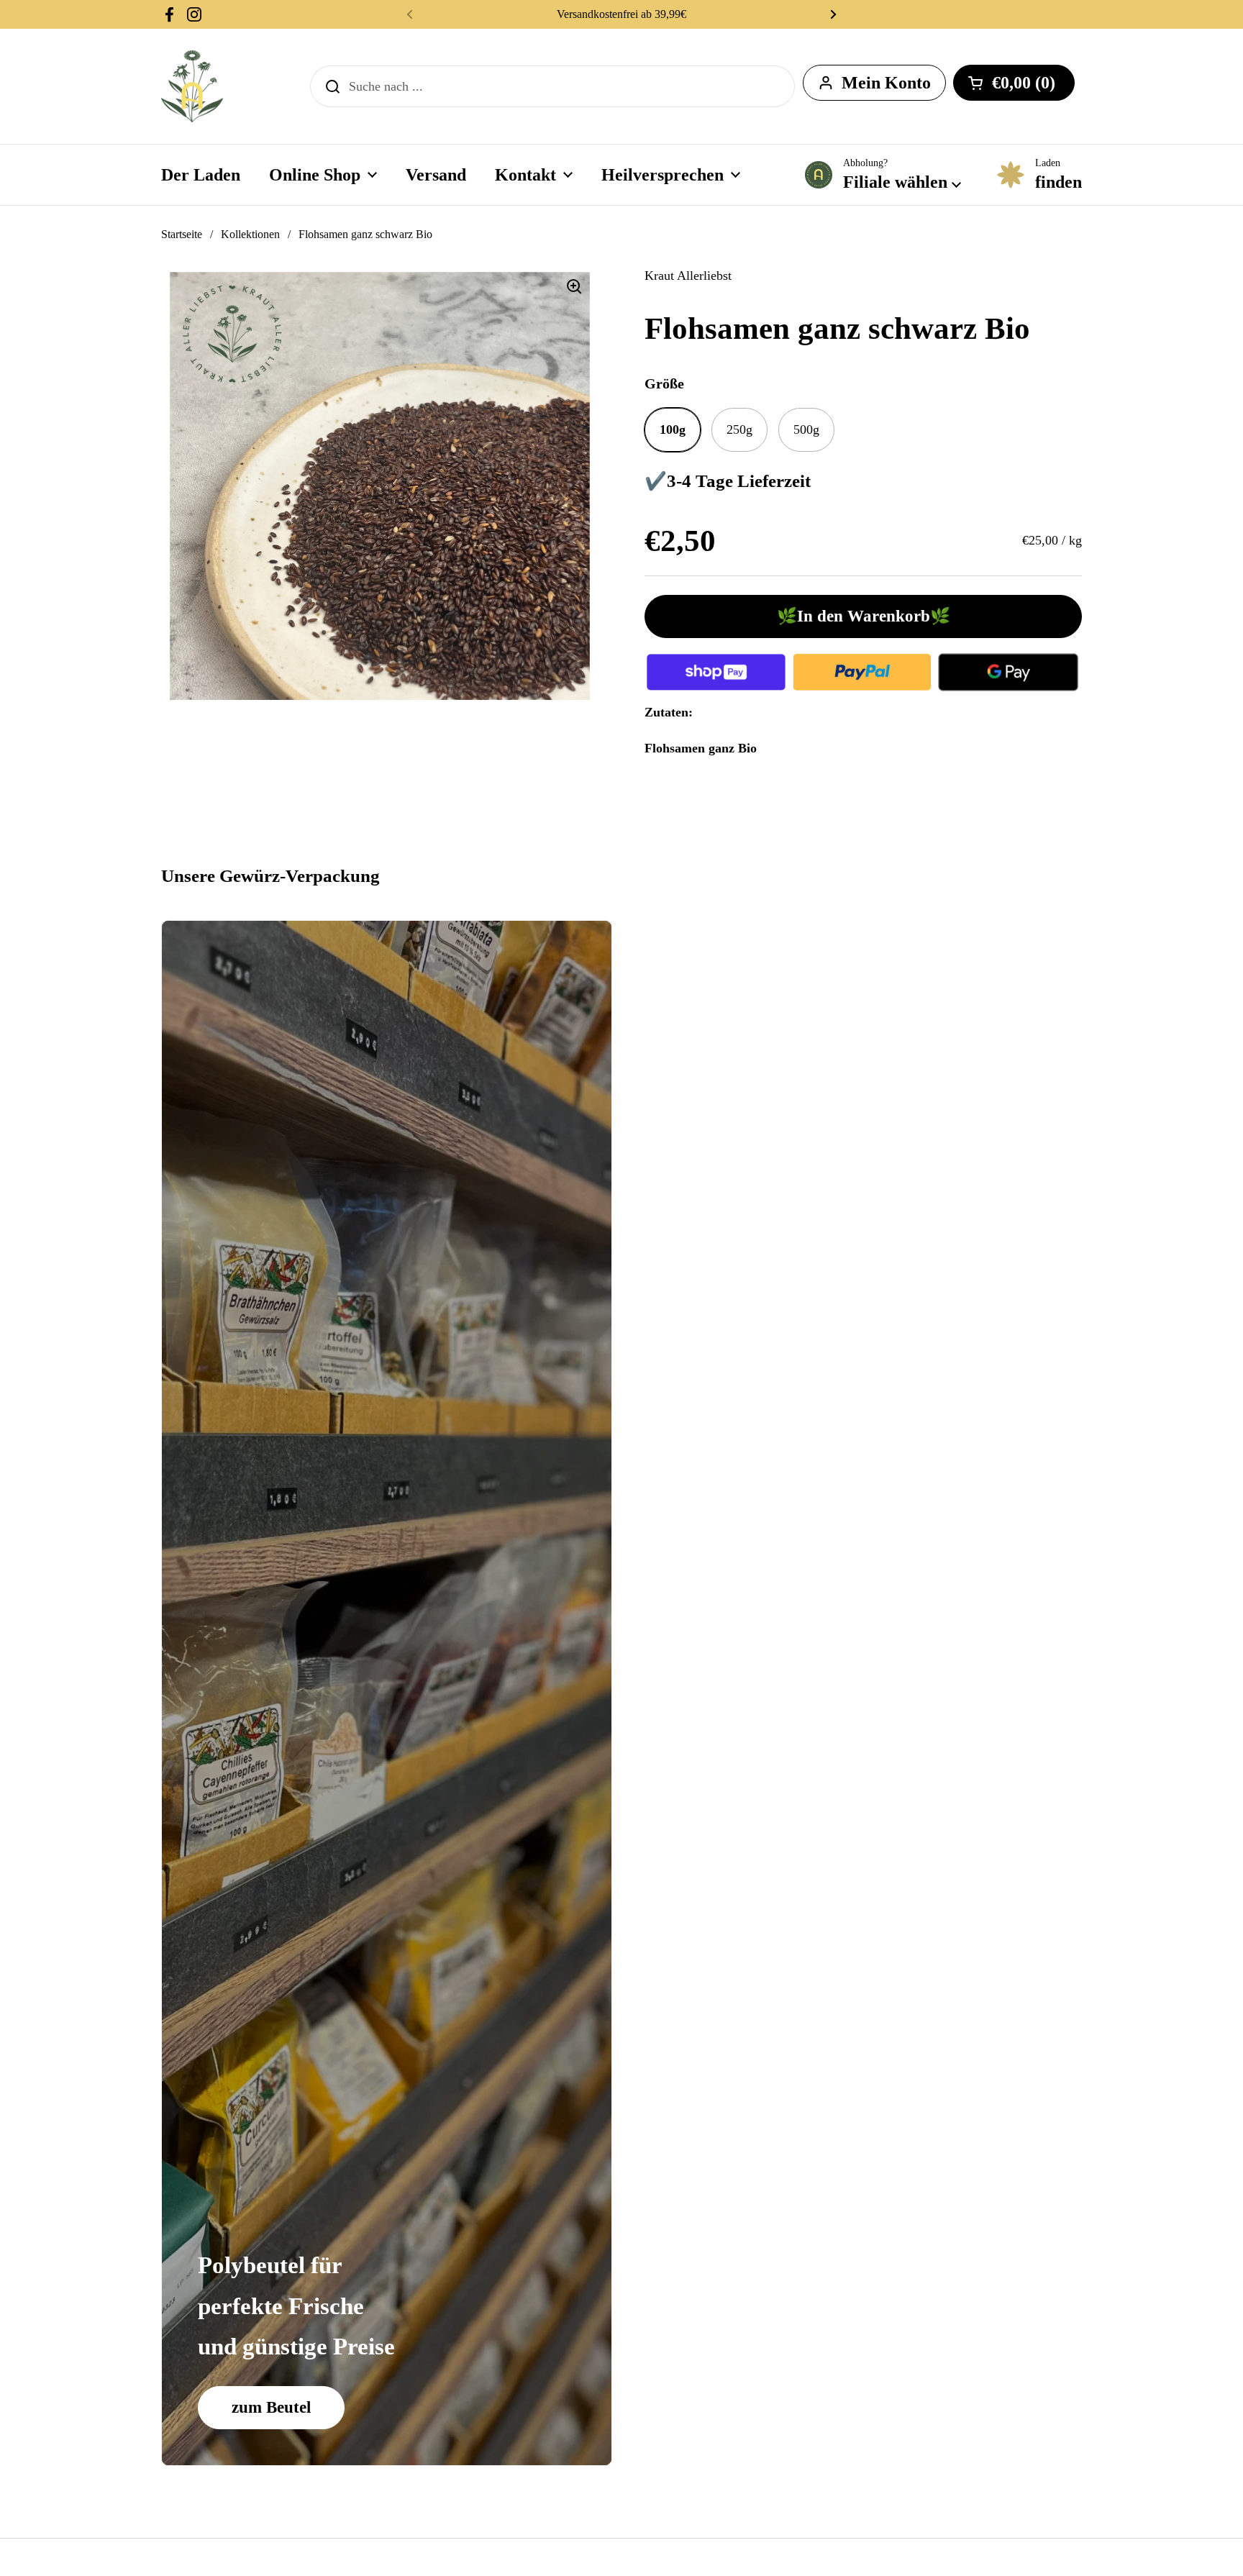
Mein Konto (886, 83)
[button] (1014, 83)
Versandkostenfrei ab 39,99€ (621, 14)
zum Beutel (271, 2407)
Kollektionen (250, 234)
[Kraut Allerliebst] (192, 86)
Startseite (182, 234)
